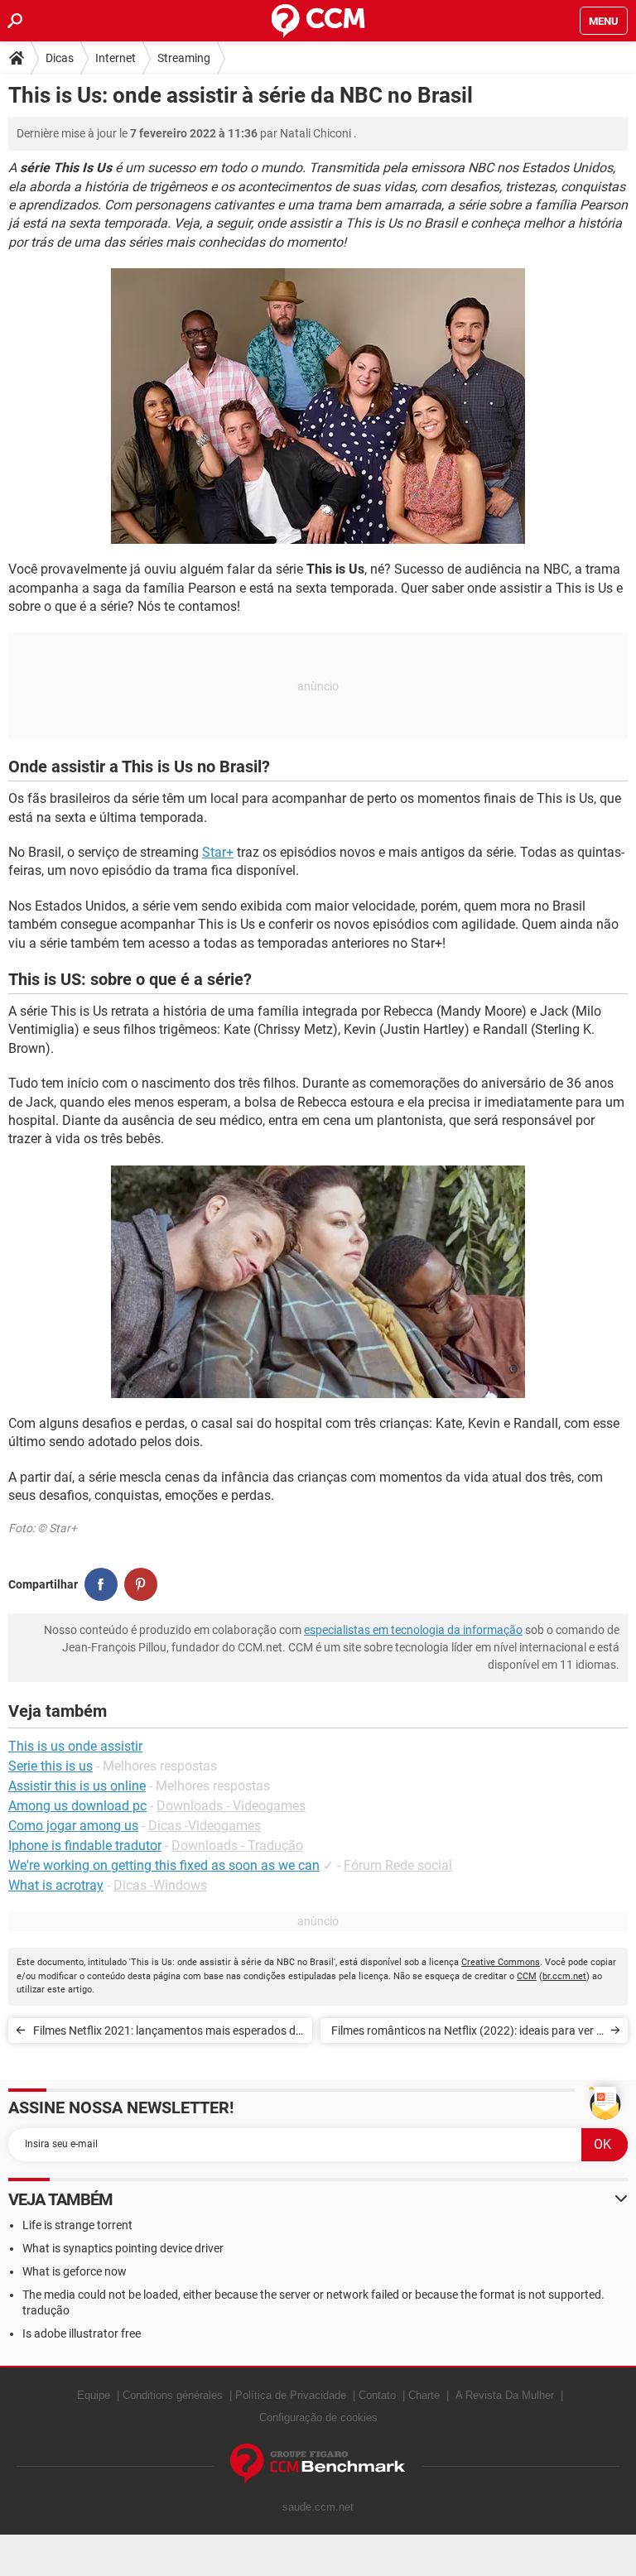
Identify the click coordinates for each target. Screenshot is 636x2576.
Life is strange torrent (77, 2225)
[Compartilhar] (101, 1584)
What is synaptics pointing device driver (123, 2248)
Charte (424, 2395)
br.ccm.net (564, 1976)
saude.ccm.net (318, 2507)
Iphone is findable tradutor (85, 1845)
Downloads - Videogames (231, 1806)
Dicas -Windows (160, 1885)
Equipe (94, 2395)
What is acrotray (56, 1885)
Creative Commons (501, 1962)
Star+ (218, 852)
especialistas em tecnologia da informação (413, 1630)
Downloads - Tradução (237, 1845)
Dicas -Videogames (205, 1826)
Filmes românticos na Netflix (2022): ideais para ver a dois (467, 2033)
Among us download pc (77, 1806)
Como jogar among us (73, 1826)
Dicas (60, 58)
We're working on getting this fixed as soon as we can (164, 1865)
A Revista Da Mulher (505, 2395)
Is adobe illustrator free (82, 2333)
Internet (116, 58)
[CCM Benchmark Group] (318, 2464)
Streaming (184, 58)
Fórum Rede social (398, 1865)
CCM (527, 1976)
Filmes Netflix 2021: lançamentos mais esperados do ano (168, 2033)
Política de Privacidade (291, 2395)
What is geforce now (75, 2271)
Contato (377, 2395)
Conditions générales (173, 2395)
